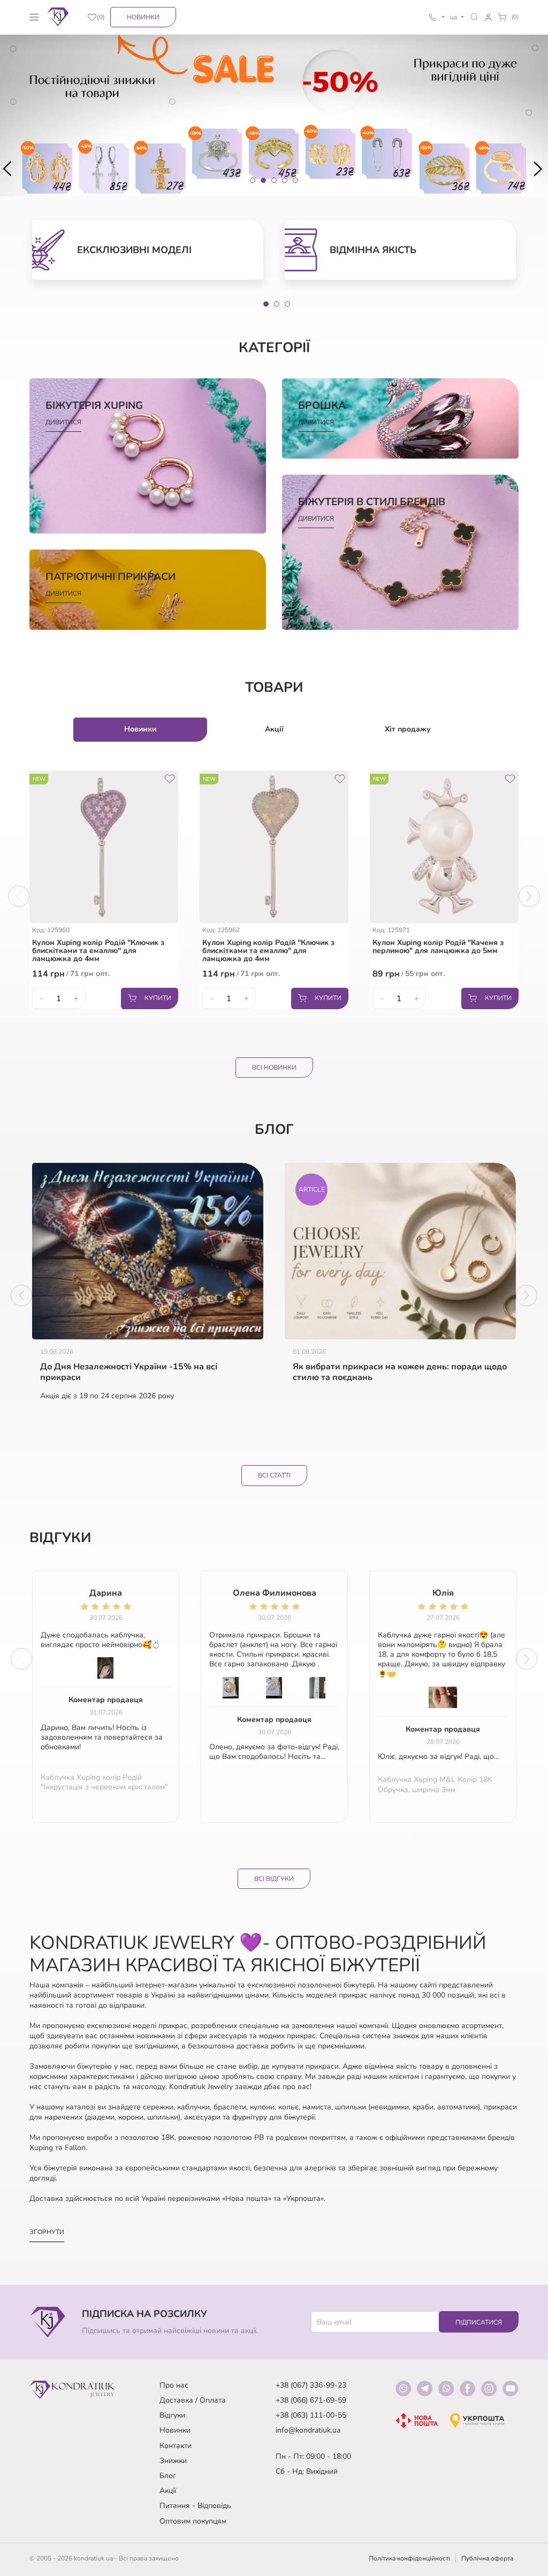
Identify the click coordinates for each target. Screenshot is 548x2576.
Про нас (174, 2385)
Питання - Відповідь (195, 2506)
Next (529, 896)
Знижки (173, 2461)
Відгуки (172, 2415)
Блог (168, 2476)
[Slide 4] (285, 180)
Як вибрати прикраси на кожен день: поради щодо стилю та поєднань (400, 1373)
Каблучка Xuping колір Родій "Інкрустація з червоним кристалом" (104, 1782)
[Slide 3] (274, 180)
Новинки (143, 17)
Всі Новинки (274, 1068)
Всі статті (274, 1475)
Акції (168, 2491)
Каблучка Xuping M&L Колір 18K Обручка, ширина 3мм (435, 1785)
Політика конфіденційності (409, 2558)
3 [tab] (287, 304)
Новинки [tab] (140, 729)
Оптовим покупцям (193, 2521)
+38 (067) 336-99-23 (311, 2385)
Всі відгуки (274, 1879)
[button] (474, 17)
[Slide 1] (253, 180)
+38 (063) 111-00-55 (311, 2415)
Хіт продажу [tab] (408, 729)
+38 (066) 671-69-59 (311, 2400)
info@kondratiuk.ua (308, 2430)
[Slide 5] (295, 180)
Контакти (176, 2446)
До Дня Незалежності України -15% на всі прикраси (129, 1373)
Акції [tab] (274, 729)
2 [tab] (277, 304)
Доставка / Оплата (193, 2400)
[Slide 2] (263, 180)
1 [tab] (266, 304)
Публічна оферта (487, 2558)
